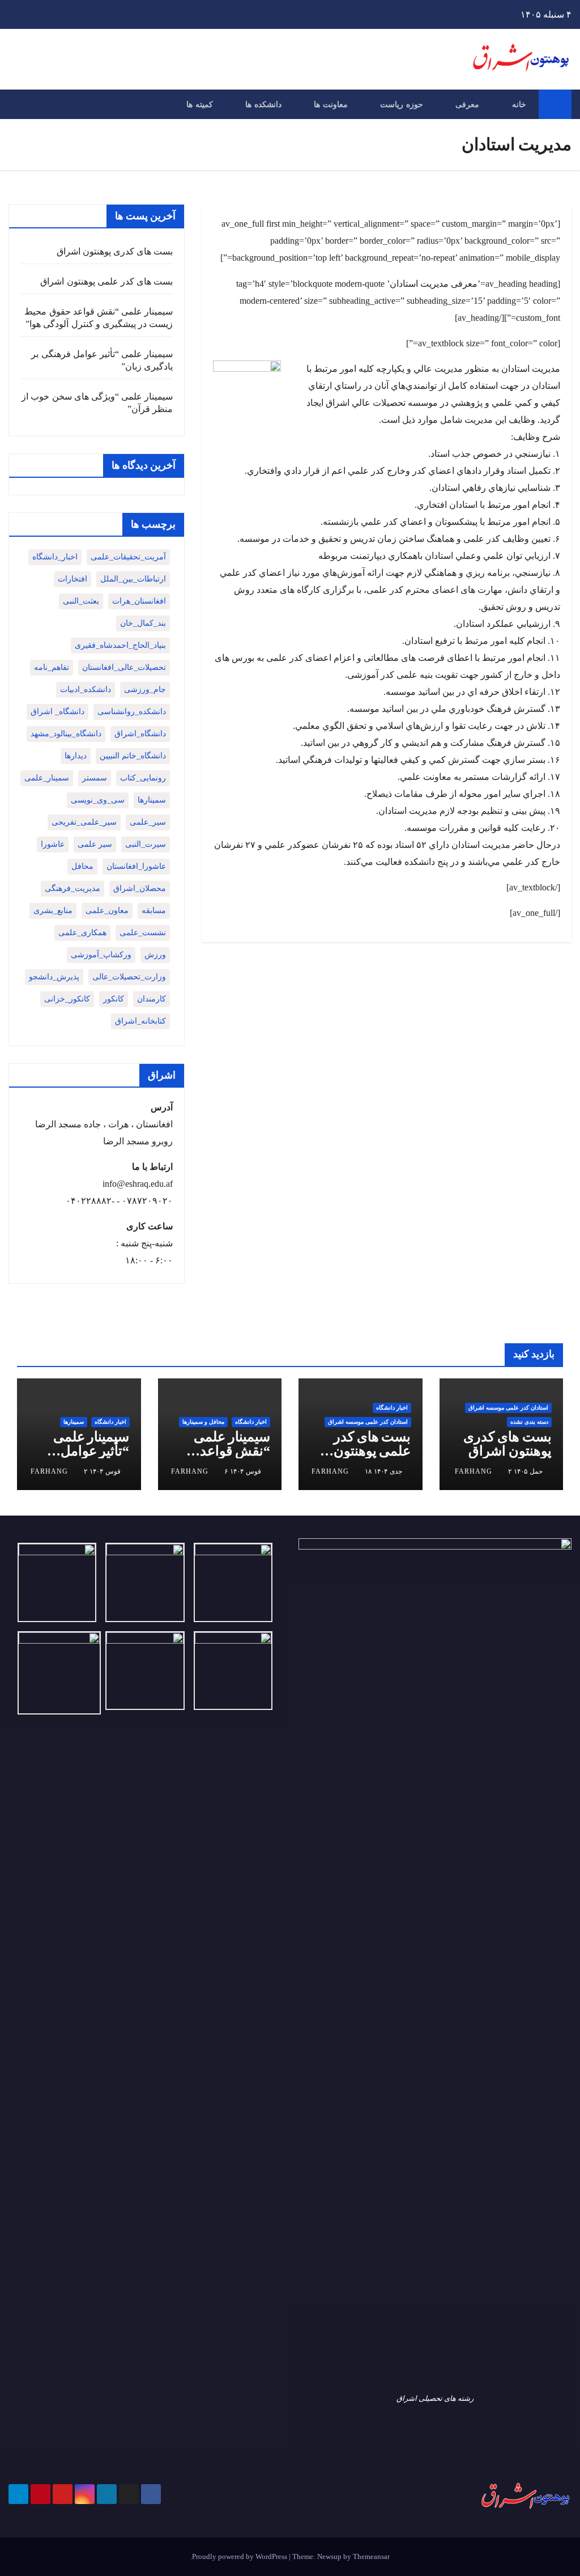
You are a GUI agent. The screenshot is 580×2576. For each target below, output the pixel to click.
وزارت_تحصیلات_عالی (129, 977)
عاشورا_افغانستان (136, 866)
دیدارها (76, 756)
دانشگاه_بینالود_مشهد (66, 734)
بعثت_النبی (81, 601)
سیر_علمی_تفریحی (84, 822)
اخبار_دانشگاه (55, 557)
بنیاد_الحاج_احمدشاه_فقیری (120, 645)
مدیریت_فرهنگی (72, 888)
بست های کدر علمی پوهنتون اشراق (106, 281)
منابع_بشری (53, 911)
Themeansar (371, 2556)
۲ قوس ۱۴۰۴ (102, 1471)
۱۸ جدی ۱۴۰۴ (383, 1471)
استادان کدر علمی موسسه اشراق (508, 1408)
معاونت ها (331, 104)
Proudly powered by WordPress (240, 2556)
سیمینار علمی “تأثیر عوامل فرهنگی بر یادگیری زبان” (91, 1458)
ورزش (155, 955)
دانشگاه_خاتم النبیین (133, 756)
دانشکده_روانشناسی (132, 712)
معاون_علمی (107, 911)
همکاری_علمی (82, 933)
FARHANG (474, 1471)
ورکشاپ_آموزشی (101, 955)
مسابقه (154, 911)
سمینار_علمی (47, 778)
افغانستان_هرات (139, 601)
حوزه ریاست (402, 104)
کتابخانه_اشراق (140, 1021)
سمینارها (152, 800)
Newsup (329, 2556)
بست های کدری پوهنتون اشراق (115, 251)
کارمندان (152, 999)
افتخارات (72, 579)
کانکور (114, 999)
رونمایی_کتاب (143, 778)
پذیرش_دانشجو (54, 977)
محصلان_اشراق (140, 888)
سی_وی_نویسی (98, 800)
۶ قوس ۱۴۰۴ (243, 1471)
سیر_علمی (148, 822)
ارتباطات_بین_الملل (133, 579)
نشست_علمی (143, 933)
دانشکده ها (263, 104)
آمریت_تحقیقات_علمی (128, 557)
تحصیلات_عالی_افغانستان (124, 667)
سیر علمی (95, 844)
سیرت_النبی (146, 844)
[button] (16, 104)
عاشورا (53, 844)
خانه (519, 104)
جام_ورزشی (145, 689)
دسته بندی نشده (529, 1422)
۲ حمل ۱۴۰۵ (525, 1471)
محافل (82, 866)
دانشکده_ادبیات (86, 689)
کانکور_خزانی (67, 999)
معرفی (467, 104)
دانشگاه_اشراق (140, 734)
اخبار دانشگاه (392, 1408)
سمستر (95, 778)
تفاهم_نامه (52, 667)
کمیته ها (200, 104)
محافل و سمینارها (203, 1422)
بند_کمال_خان (143, 623)
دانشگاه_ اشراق (57, 712)
